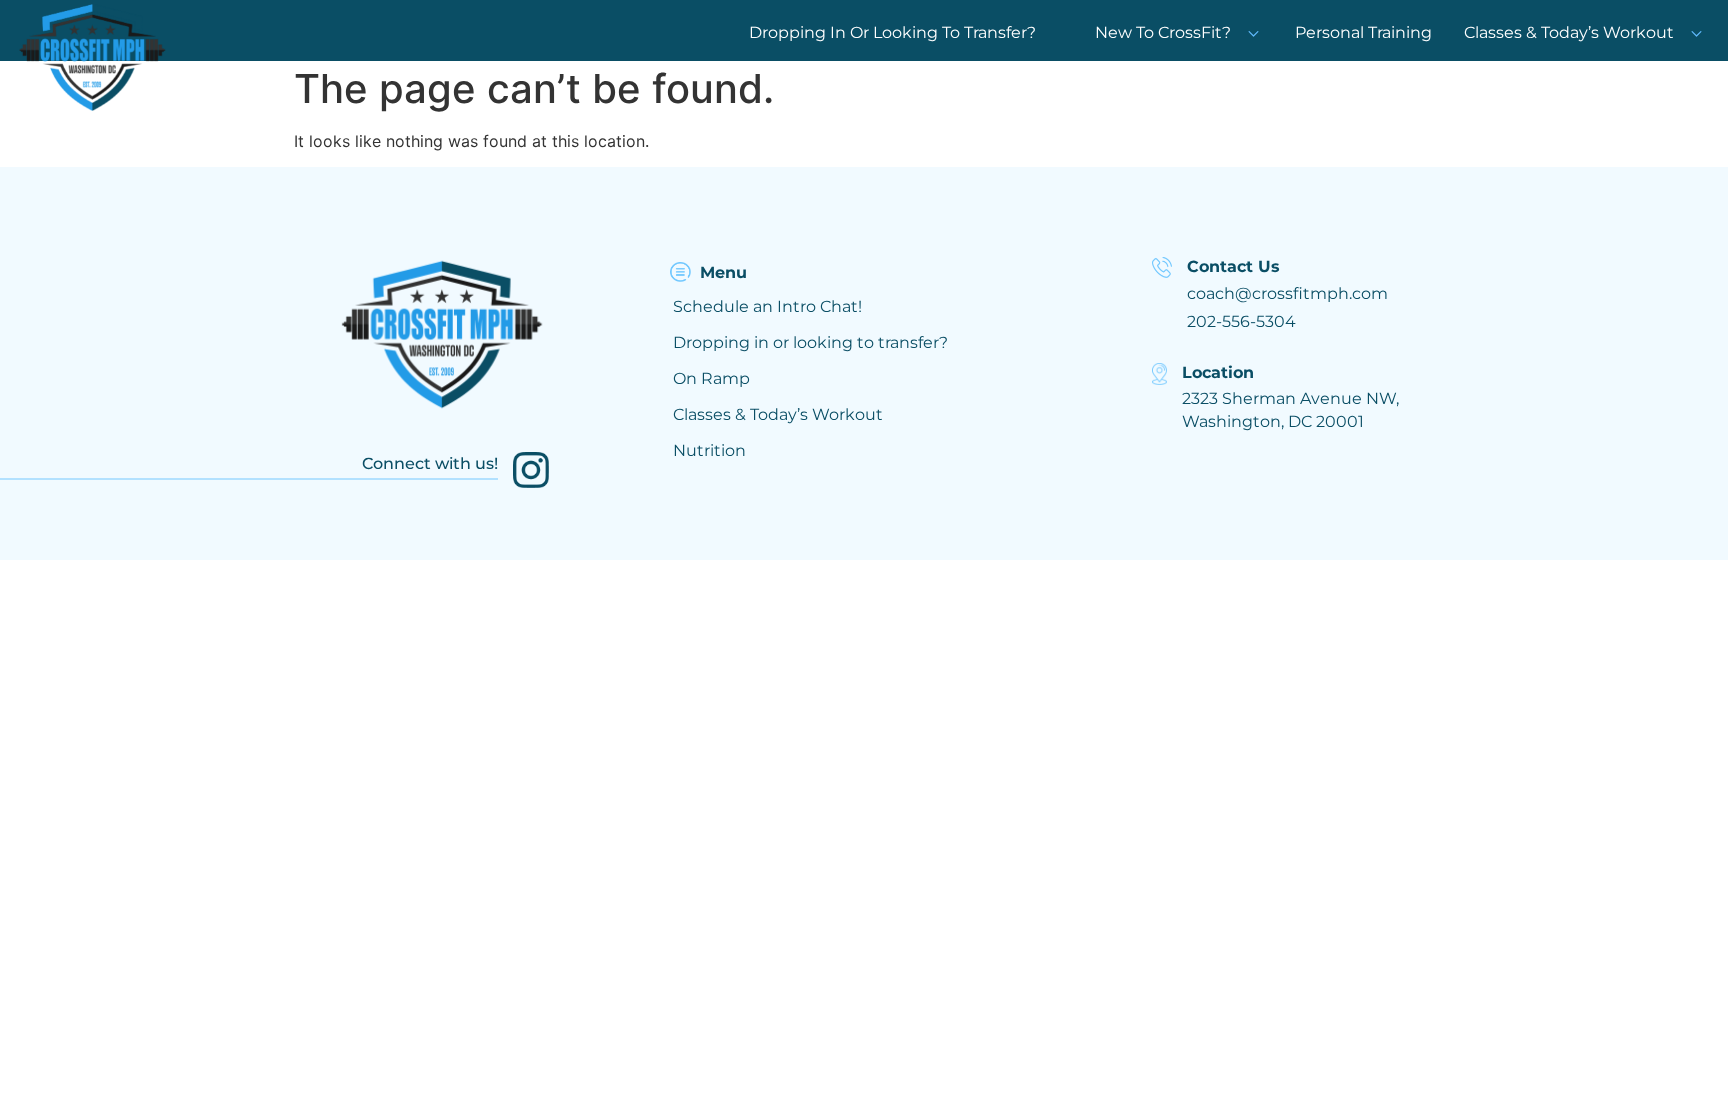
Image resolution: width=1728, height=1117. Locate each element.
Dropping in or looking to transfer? (810, 342)
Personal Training (1363, 32)
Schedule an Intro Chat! (767, 306)
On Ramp (711, 378)
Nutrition (709, 450)
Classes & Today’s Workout (1569, 32)
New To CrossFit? (1163, 32)
